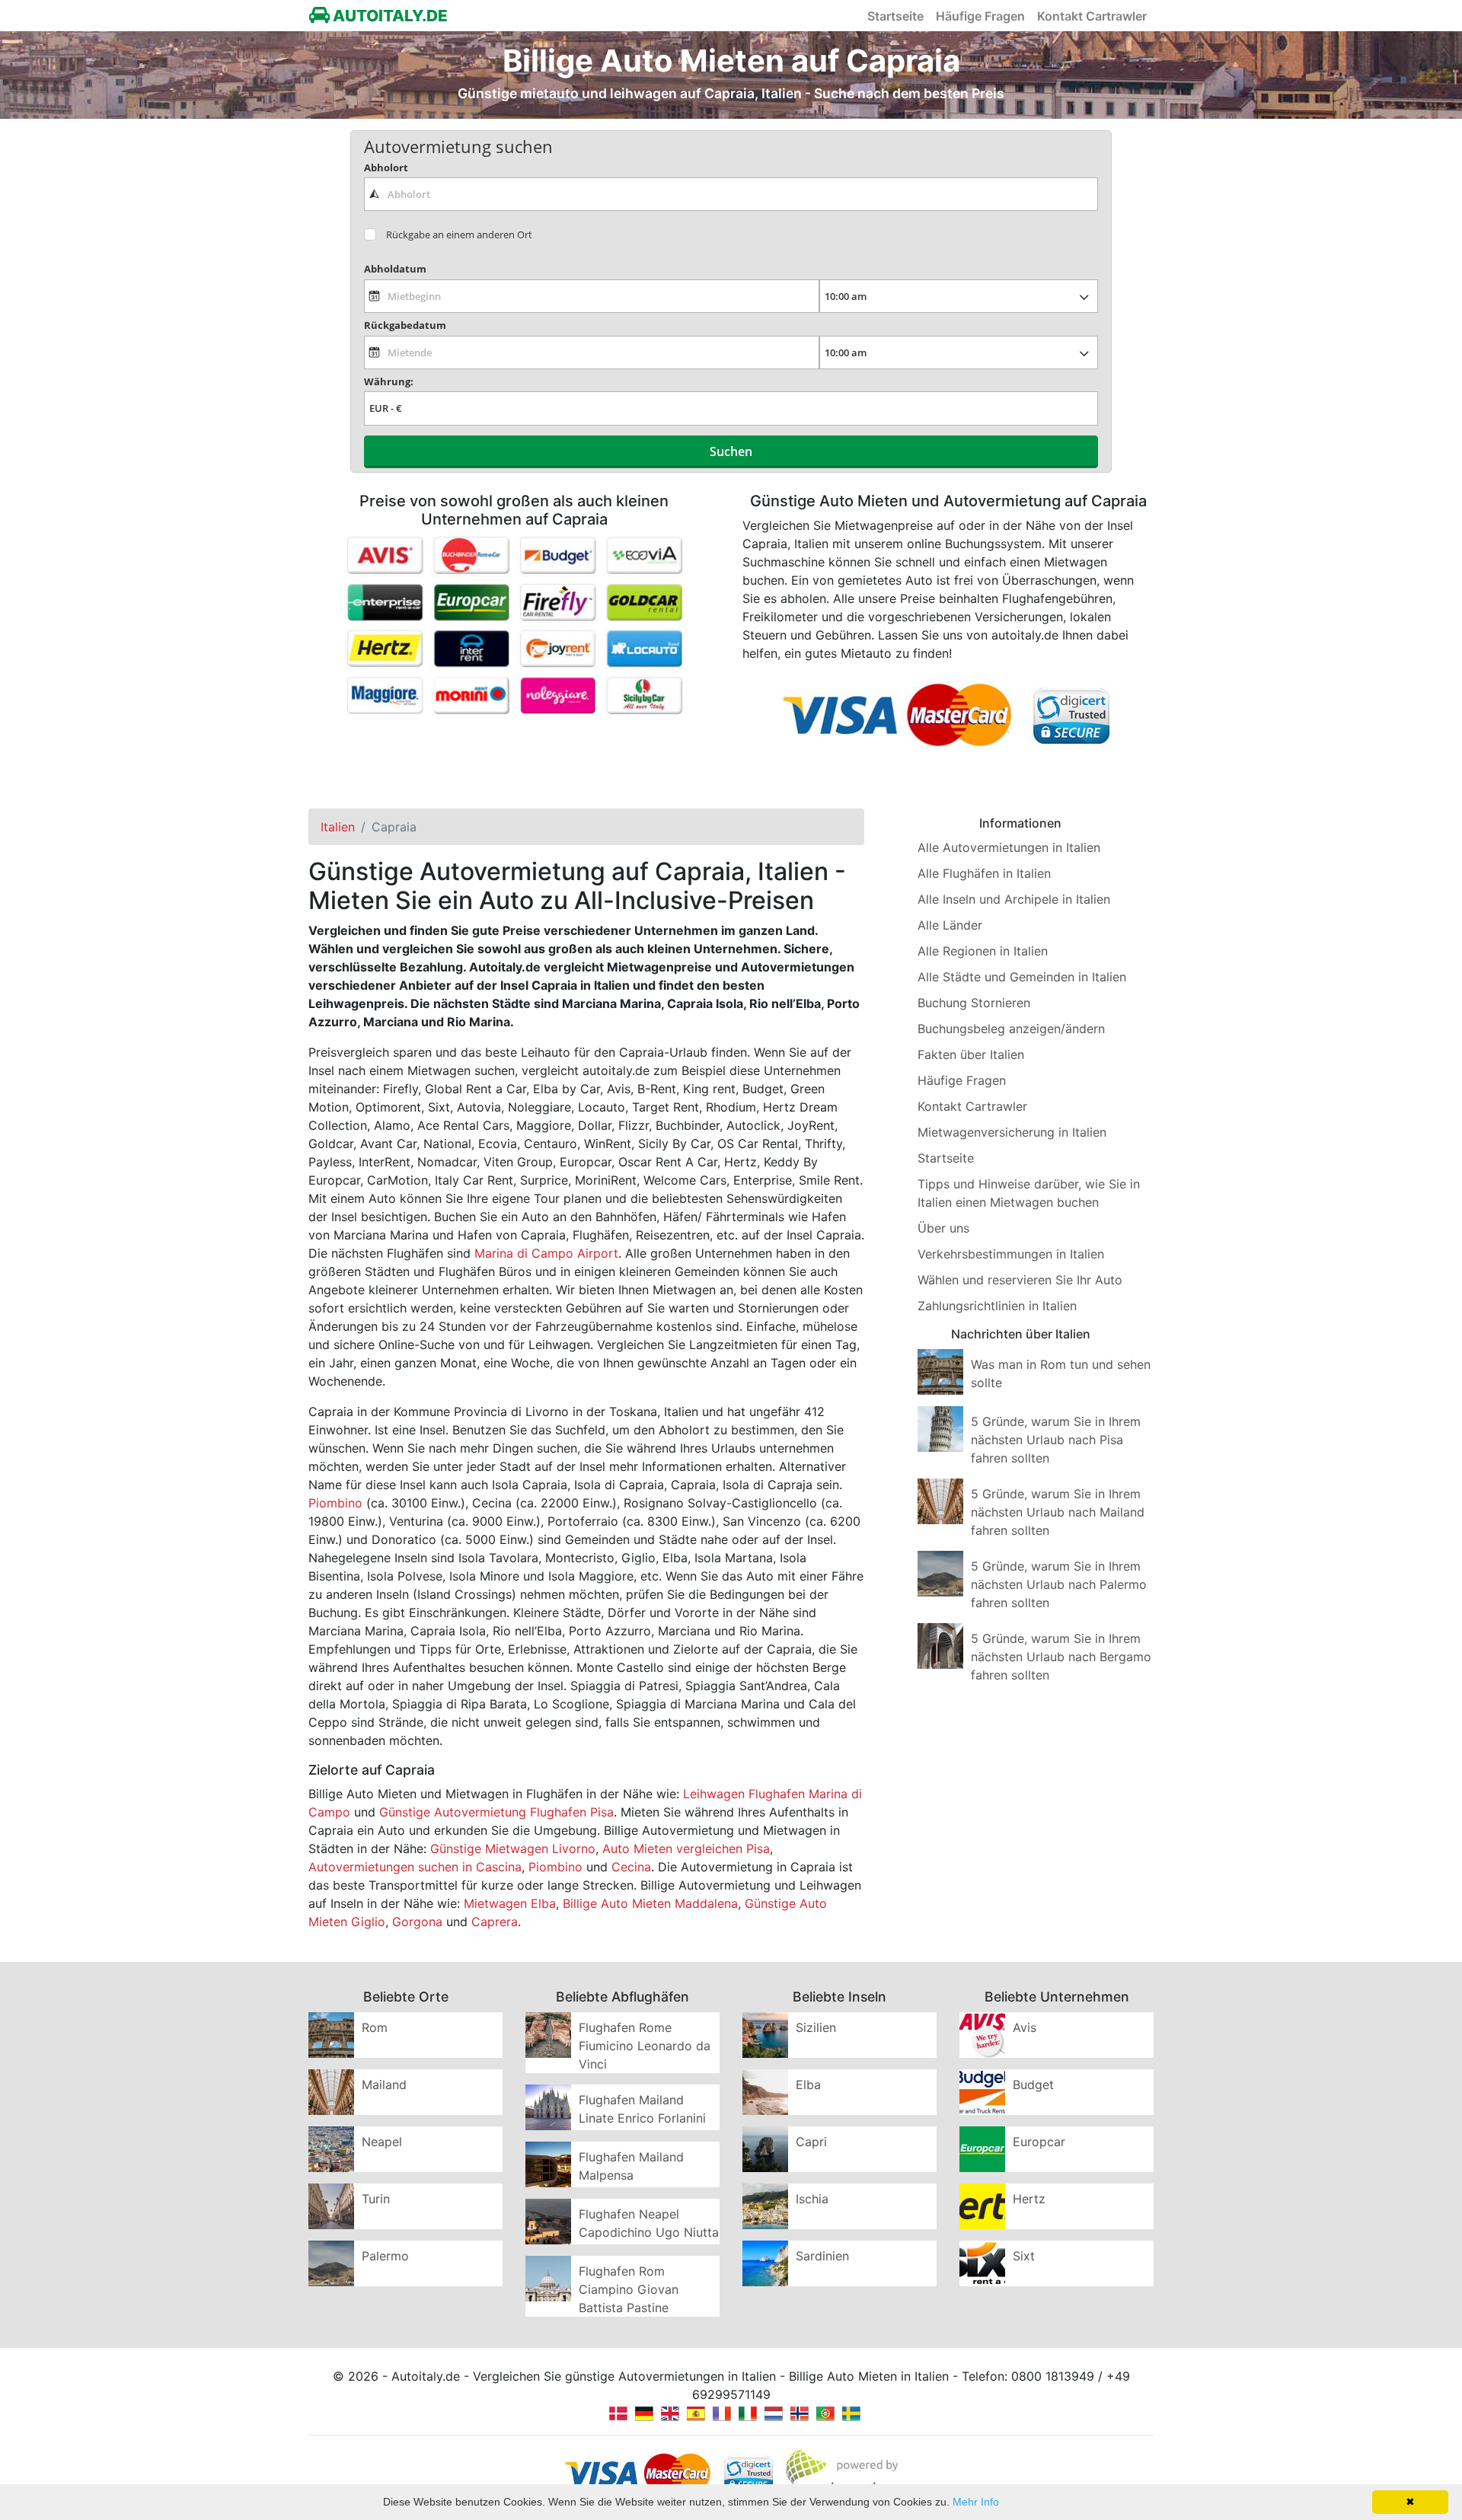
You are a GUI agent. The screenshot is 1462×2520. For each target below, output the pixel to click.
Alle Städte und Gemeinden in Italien (1022, 977)
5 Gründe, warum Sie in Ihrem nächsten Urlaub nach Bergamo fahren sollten (1061, 1657)
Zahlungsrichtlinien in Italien (997, 1306)
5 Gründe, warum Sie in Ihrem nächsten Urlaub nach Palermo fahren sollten (1059, 1584)
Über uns (943, 1228)
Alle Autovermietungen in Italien (1009, 847)
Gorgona (417, 1922)
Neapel (382, 2142)
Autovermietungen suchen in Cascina (415, 1867)
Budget (1033, 2085)
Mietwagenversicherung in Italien (1012, 1132)
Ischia (812, 2199)
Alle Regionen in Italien (983, 951)
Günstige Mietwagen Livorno (513, 1849)
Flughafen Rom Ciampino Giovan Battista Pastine (629, 2289)
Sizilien (816, 2027)
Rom (375, 2027)
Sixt (1024, 2256)
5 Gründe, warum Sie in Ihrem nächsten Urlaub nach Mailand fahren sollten (1058, 1512)
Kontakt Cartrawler (1092, 16)
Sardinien (822, 2256)
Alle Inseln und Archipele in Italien (1014, 899)
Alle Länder (950, 925)
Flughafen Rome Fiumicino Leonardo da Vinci (645, 2046)
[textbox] (731, 194)
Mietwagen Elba (510, 1903)
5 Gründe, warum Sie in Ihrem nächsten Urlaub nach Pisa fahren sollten (1056, 1440)
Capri (811, 2142)
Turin (376, 2199)
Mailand (384, 2085)
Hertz (1029, 2199)
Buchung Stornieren (974, 1003)
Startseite (895, 16)
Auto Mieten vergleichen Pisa (686, 1849)
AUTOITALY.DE (389, 16)
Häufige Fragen (980, 16)
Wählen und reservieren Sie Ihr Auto (1020, 1280)
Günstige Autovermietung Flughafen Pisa (496, 1812)
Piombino (335, 1503)
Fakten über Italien (971, 1054)
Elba (808, 2085)
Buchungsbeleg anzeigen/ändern (1011, 1029)
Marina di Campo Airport (546, 1253)
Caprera (495, 1922)
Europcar (1039, 2142)
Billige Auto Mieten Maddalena (650, 1903)
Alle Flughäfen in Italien (984, 873)
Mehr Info (976, 2502)
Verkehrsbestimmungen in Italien (1011, 1254)
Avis (1025, 2027)
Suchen (731, 451)
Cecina (631, 1867)
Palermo (385, 2256)
